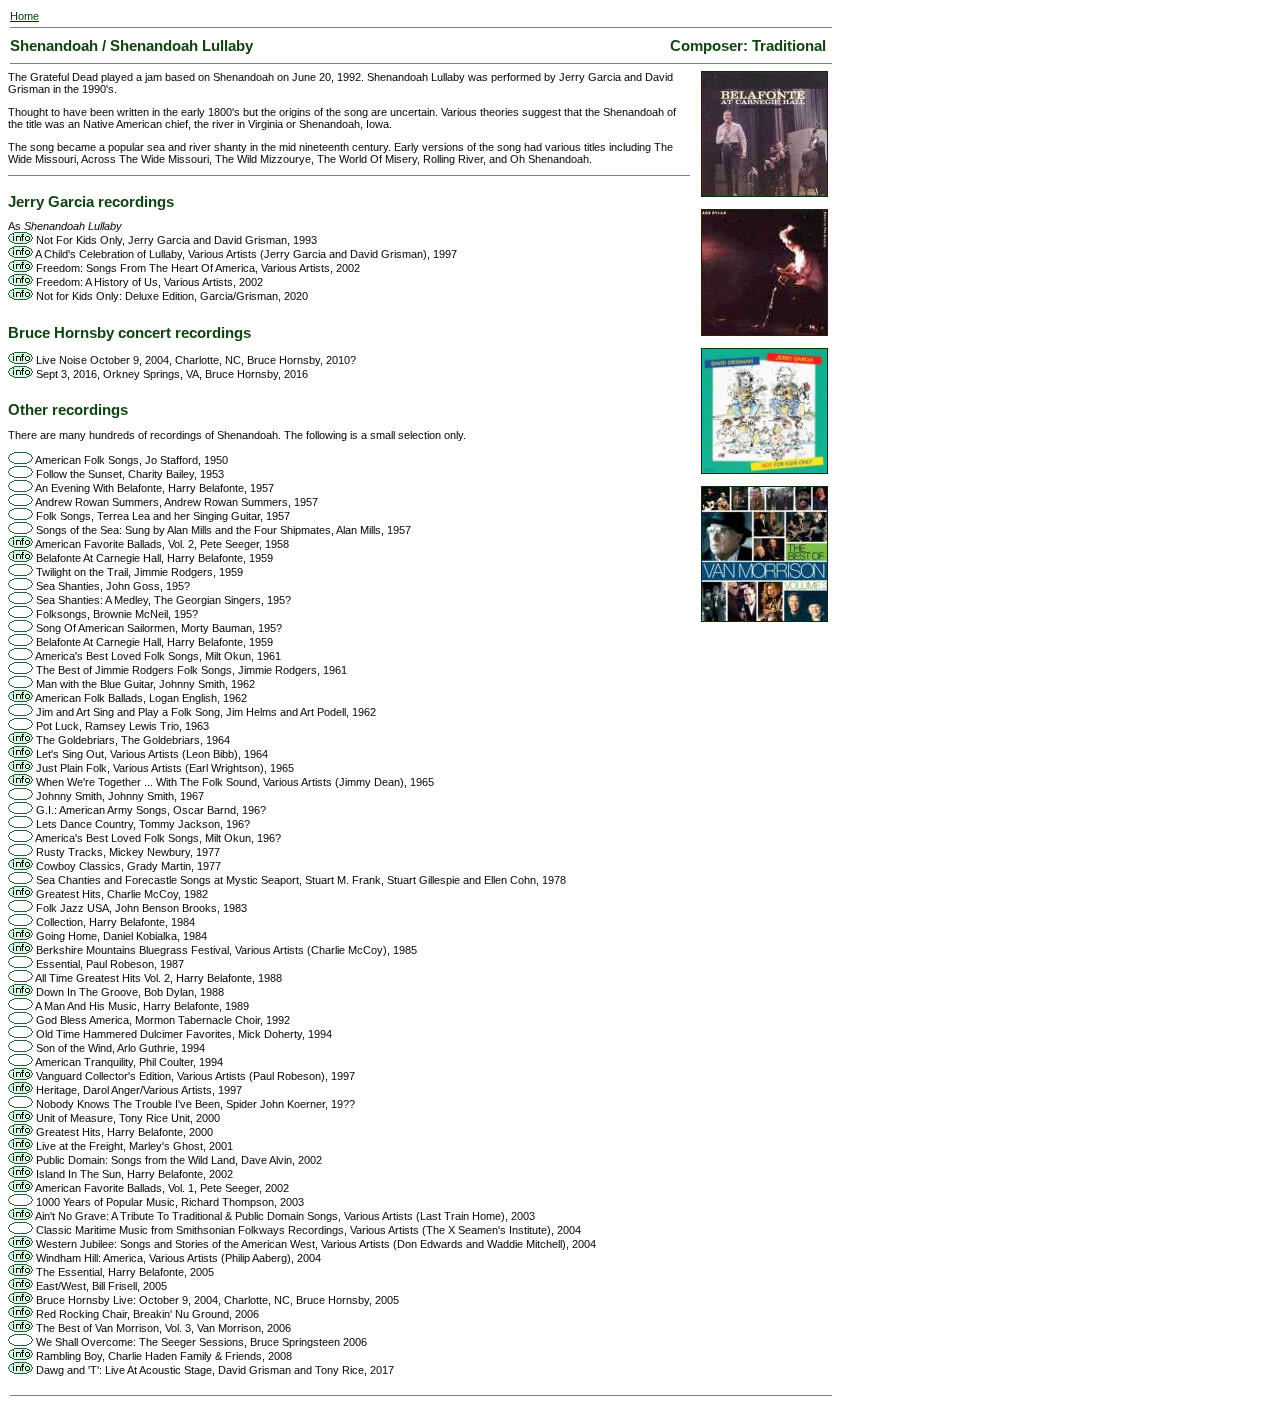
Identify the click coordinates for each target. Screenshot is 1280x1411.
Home (24, 16)
